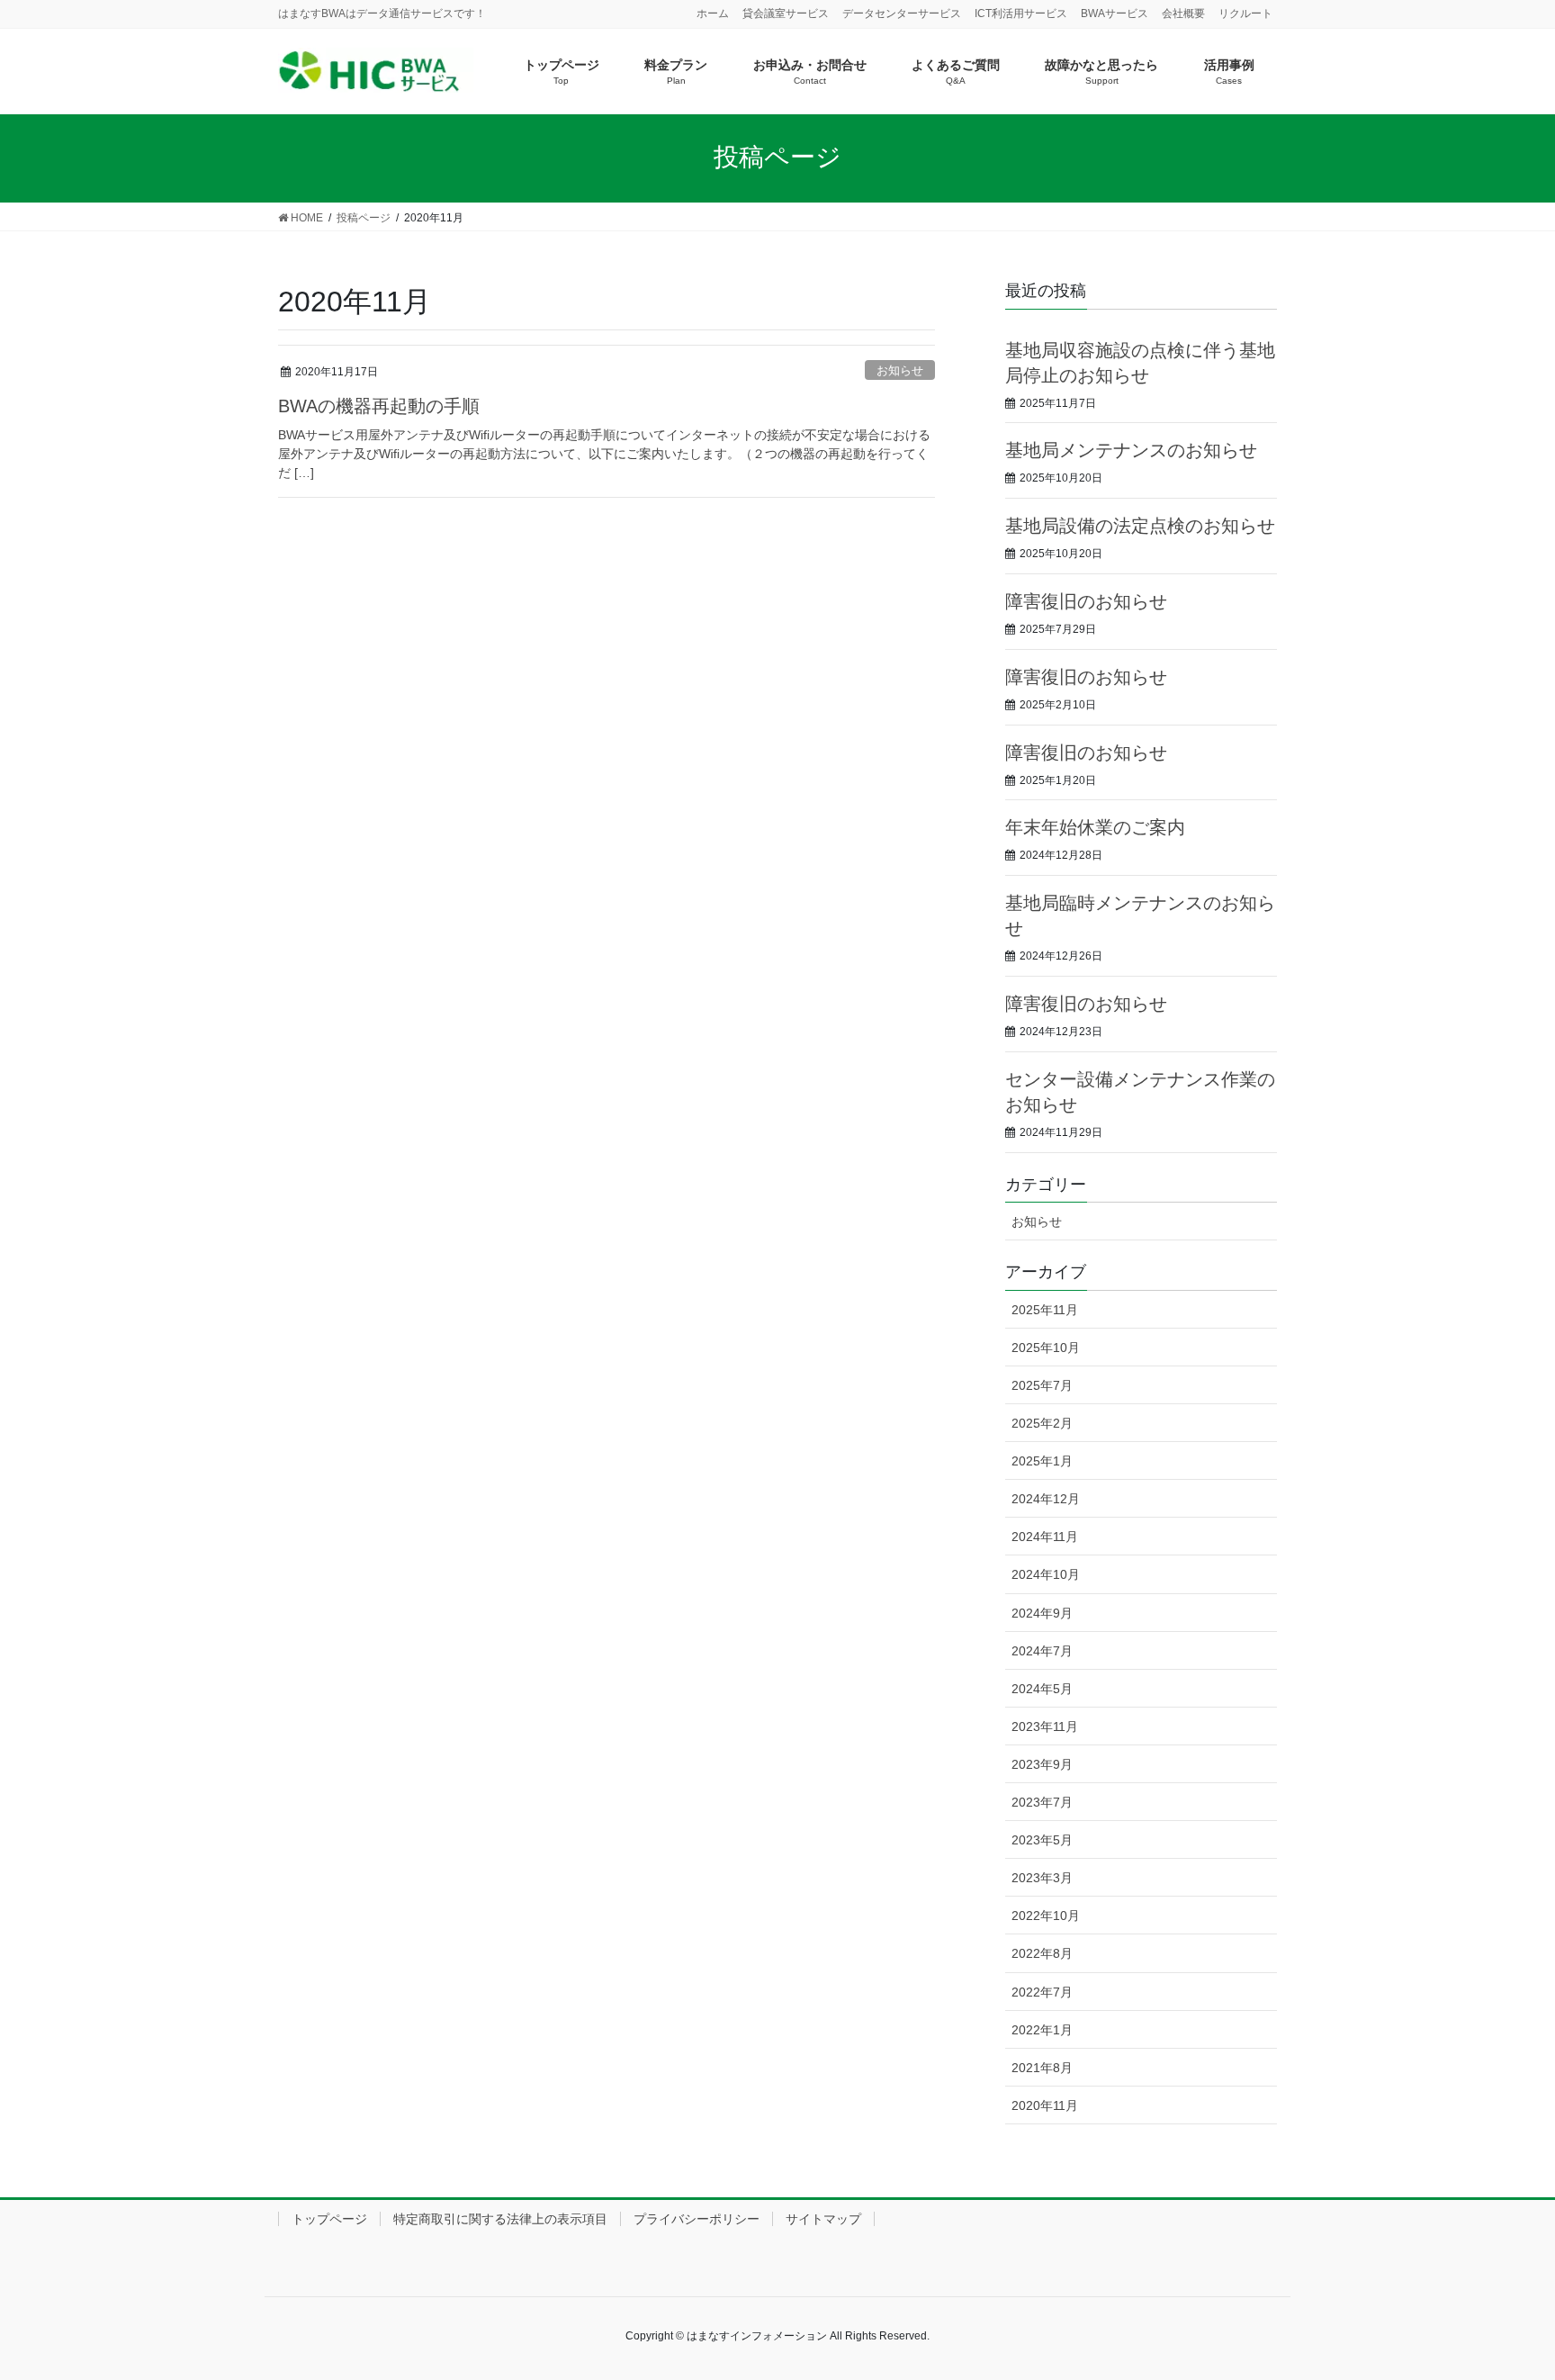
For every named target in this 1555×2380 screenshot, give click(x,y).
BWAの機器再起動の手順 (379, 406)
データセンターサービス (902, 14)
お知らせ (900, 370)
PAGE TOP (1502, 2293)
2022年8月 (1042, 1953)
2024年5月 (1042, 1689)
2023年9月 (1042, 1764)
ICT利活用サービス (1021, 14)
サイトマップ (823, 2219)
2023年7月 (1042, 1802)
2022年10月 (1046, 1916)
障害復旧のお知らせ (1086, 601)
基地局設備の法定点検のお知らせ (1140, 526)
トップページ (329, 2219)
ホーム (713, 14)
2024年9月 (1042, 1613)
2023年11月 (1045, 1726)
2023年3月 (1042, 1878)
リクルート (1245, 14)
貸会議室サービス (786, 14)
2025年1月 (1042, 1461)
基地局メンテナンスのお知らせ (1131, 450)
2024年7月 (1042, 1651)
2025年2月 (1042, 1423)
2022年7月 (1042, 1992)
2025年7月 (1042, 1385)
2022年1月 (1042, 2030)
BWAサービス (1115, 14)
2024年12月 (1046, 1499)
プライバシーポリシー (697, 2219)
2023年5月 (1042, 1840)
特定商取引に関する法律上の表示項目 (500, 2219)
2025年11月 (1045, 1310)
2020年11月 (1045, 2105)
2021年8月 (1042, 2068)
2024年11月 (1045, 1537)
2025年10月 (1046, 1348)
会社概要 (1183, 14)
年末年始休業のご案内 (1095, 827)
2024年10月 (1046, 1574)
